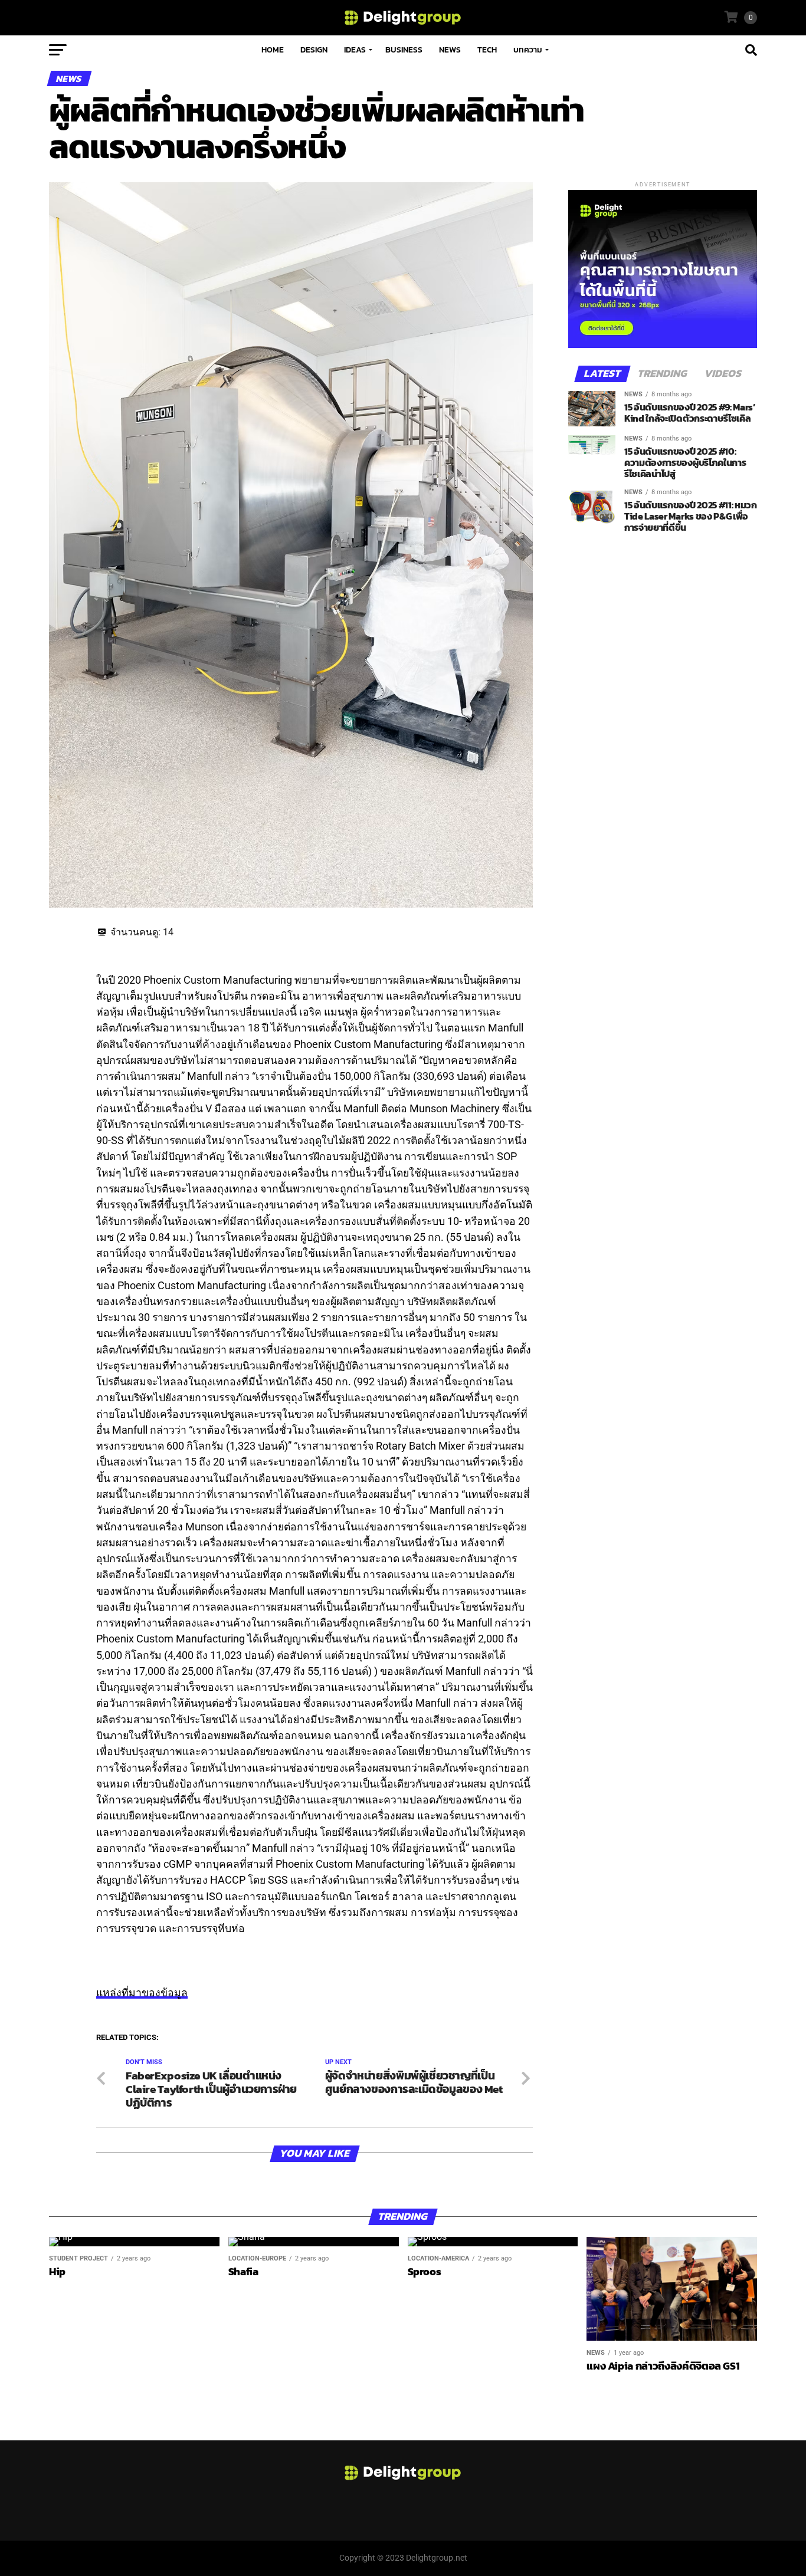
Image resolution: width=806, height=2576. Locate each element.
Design (314, 50)
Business (404, 50)
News (450, 50)
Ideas (355, 50)
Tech (487, 50)
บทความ (528, 50)
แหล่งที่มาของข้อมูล (142, 1993)
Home (273, 50)
